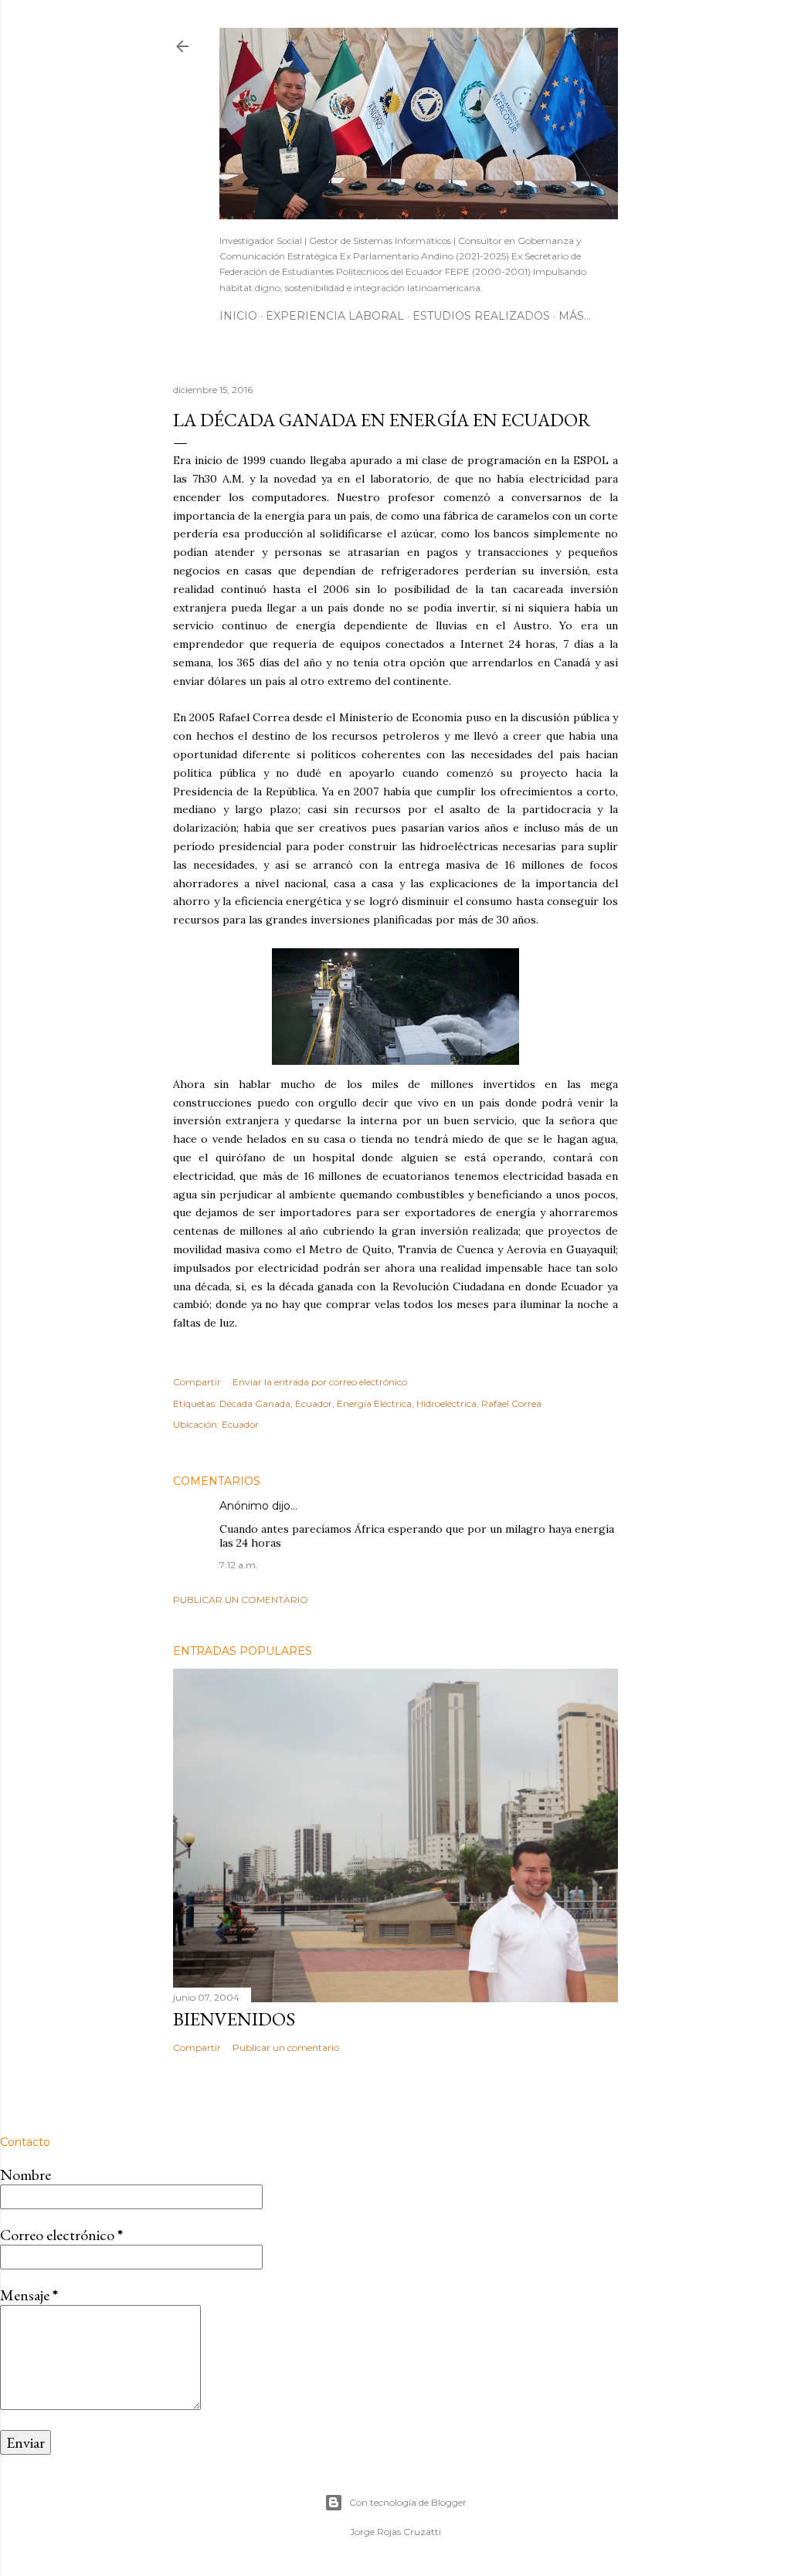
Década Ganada (255, 1403)
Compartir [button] (197, 1382)
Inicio (238, 316)
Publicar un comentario (241, 1600)
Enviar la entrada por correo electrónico (320, 1382)
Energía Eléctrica (374, 1403)
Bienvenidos (234, 2019)
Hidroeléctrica (446, 1403)
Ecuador (314, 1403)
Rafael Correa (511, 1403)
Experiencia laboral (335, 316)
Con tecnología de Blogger (408, 2502)
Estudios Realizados (481, 316)
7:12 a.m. (239, 1565)
